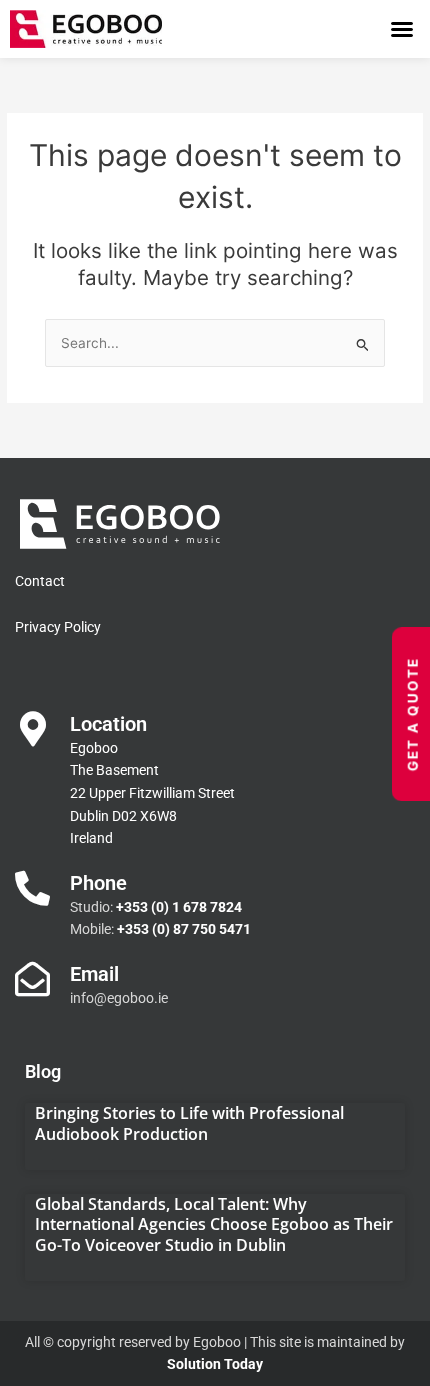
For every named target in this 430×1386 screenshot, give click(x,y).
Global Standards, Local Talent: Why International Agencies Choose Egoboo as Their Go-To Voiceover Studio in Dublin (214, 1225)
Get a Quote (413, 714)
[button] (402, 29)
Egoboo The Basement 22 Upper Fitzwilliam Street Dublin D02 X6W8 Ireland (152, 793)
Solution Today (215, 1364)
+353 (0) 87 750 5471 (184, 929)
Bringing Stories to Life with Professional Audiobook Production (189, 1123)
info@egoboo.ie (119, 998)
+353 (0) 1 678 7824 (179, 907)
